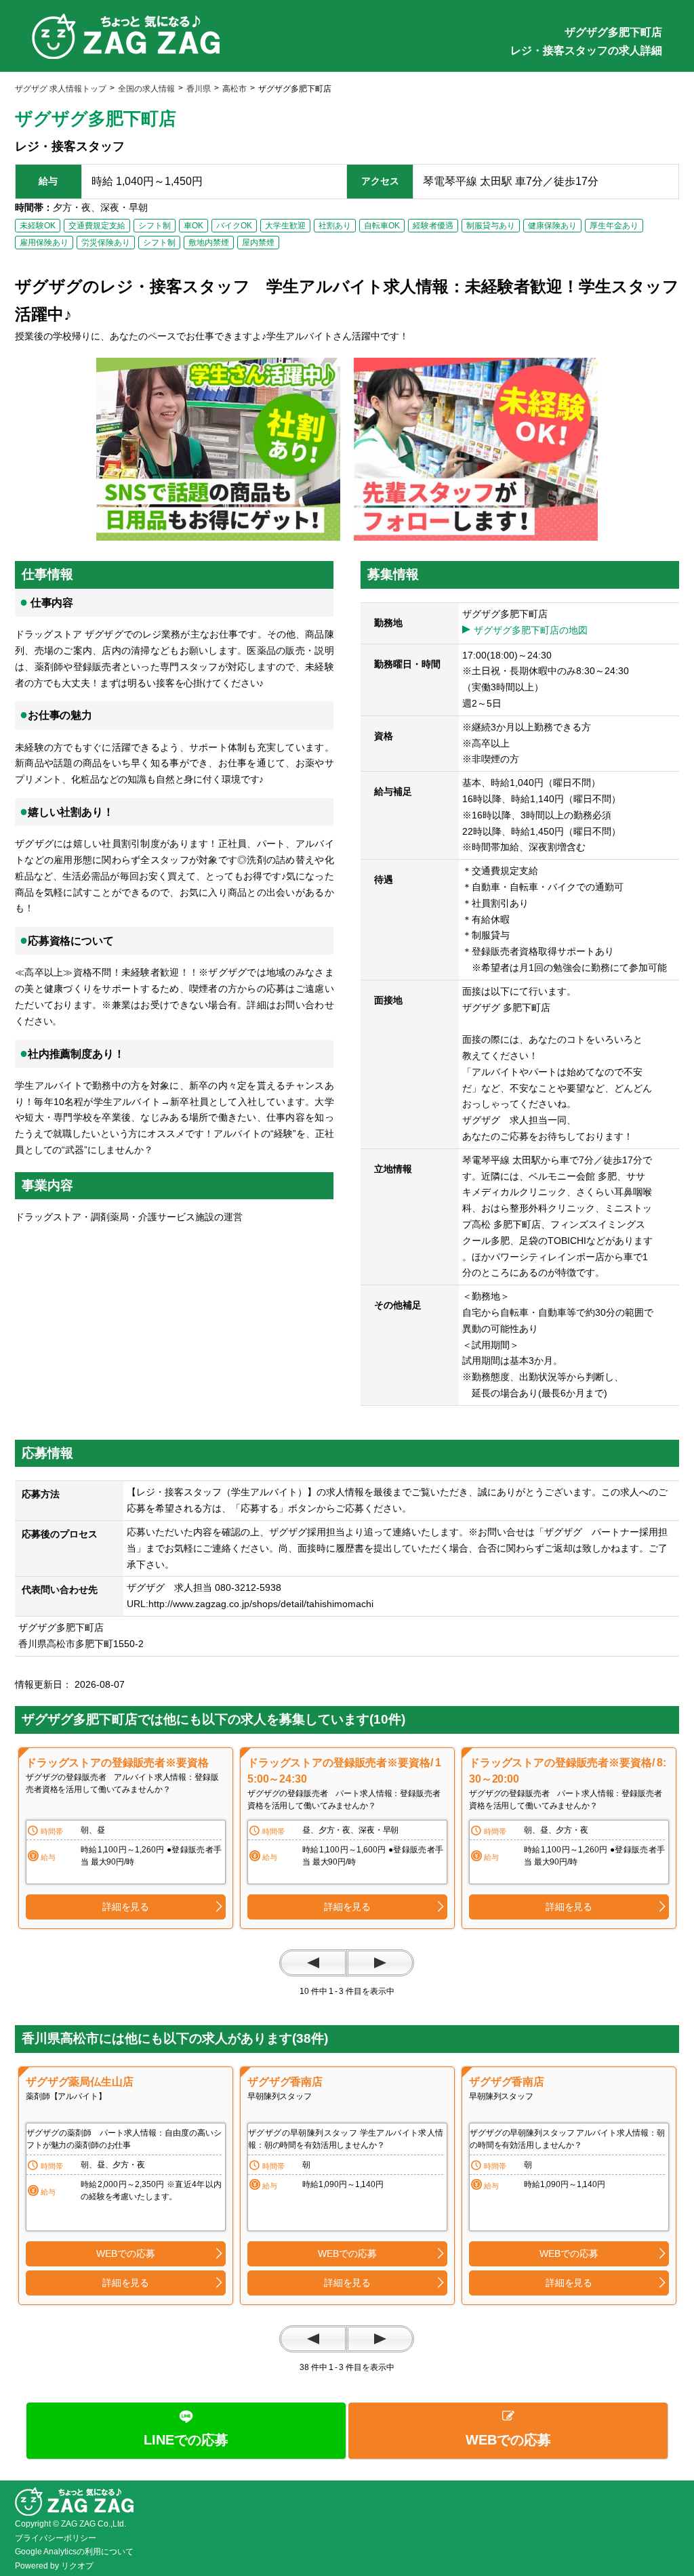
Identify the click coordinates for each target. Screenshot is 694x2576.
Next (380, 1963)
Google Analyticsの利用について (74, 2552)
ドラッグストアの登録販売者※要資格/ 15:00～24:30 (344, 1771)
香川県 (199, 89)
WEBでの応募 (125, 2253)
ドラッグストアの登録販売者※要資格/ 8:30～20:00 (568, 1771)
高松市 (234, 89)
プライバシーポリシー (56, 2538)
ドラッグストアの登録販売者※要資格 (117, 1763)
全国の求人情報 (146, 89)
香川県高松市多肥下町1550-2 (86, 1644)
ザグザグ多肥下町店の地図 (531, 630)
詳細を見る (126, 1907)
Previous (313, 1963)
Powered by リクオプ (54, 2566)
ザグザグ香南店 (285, 2082)
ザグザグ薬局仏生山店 (80, 2082)
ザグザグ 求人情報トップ (61, 89)
